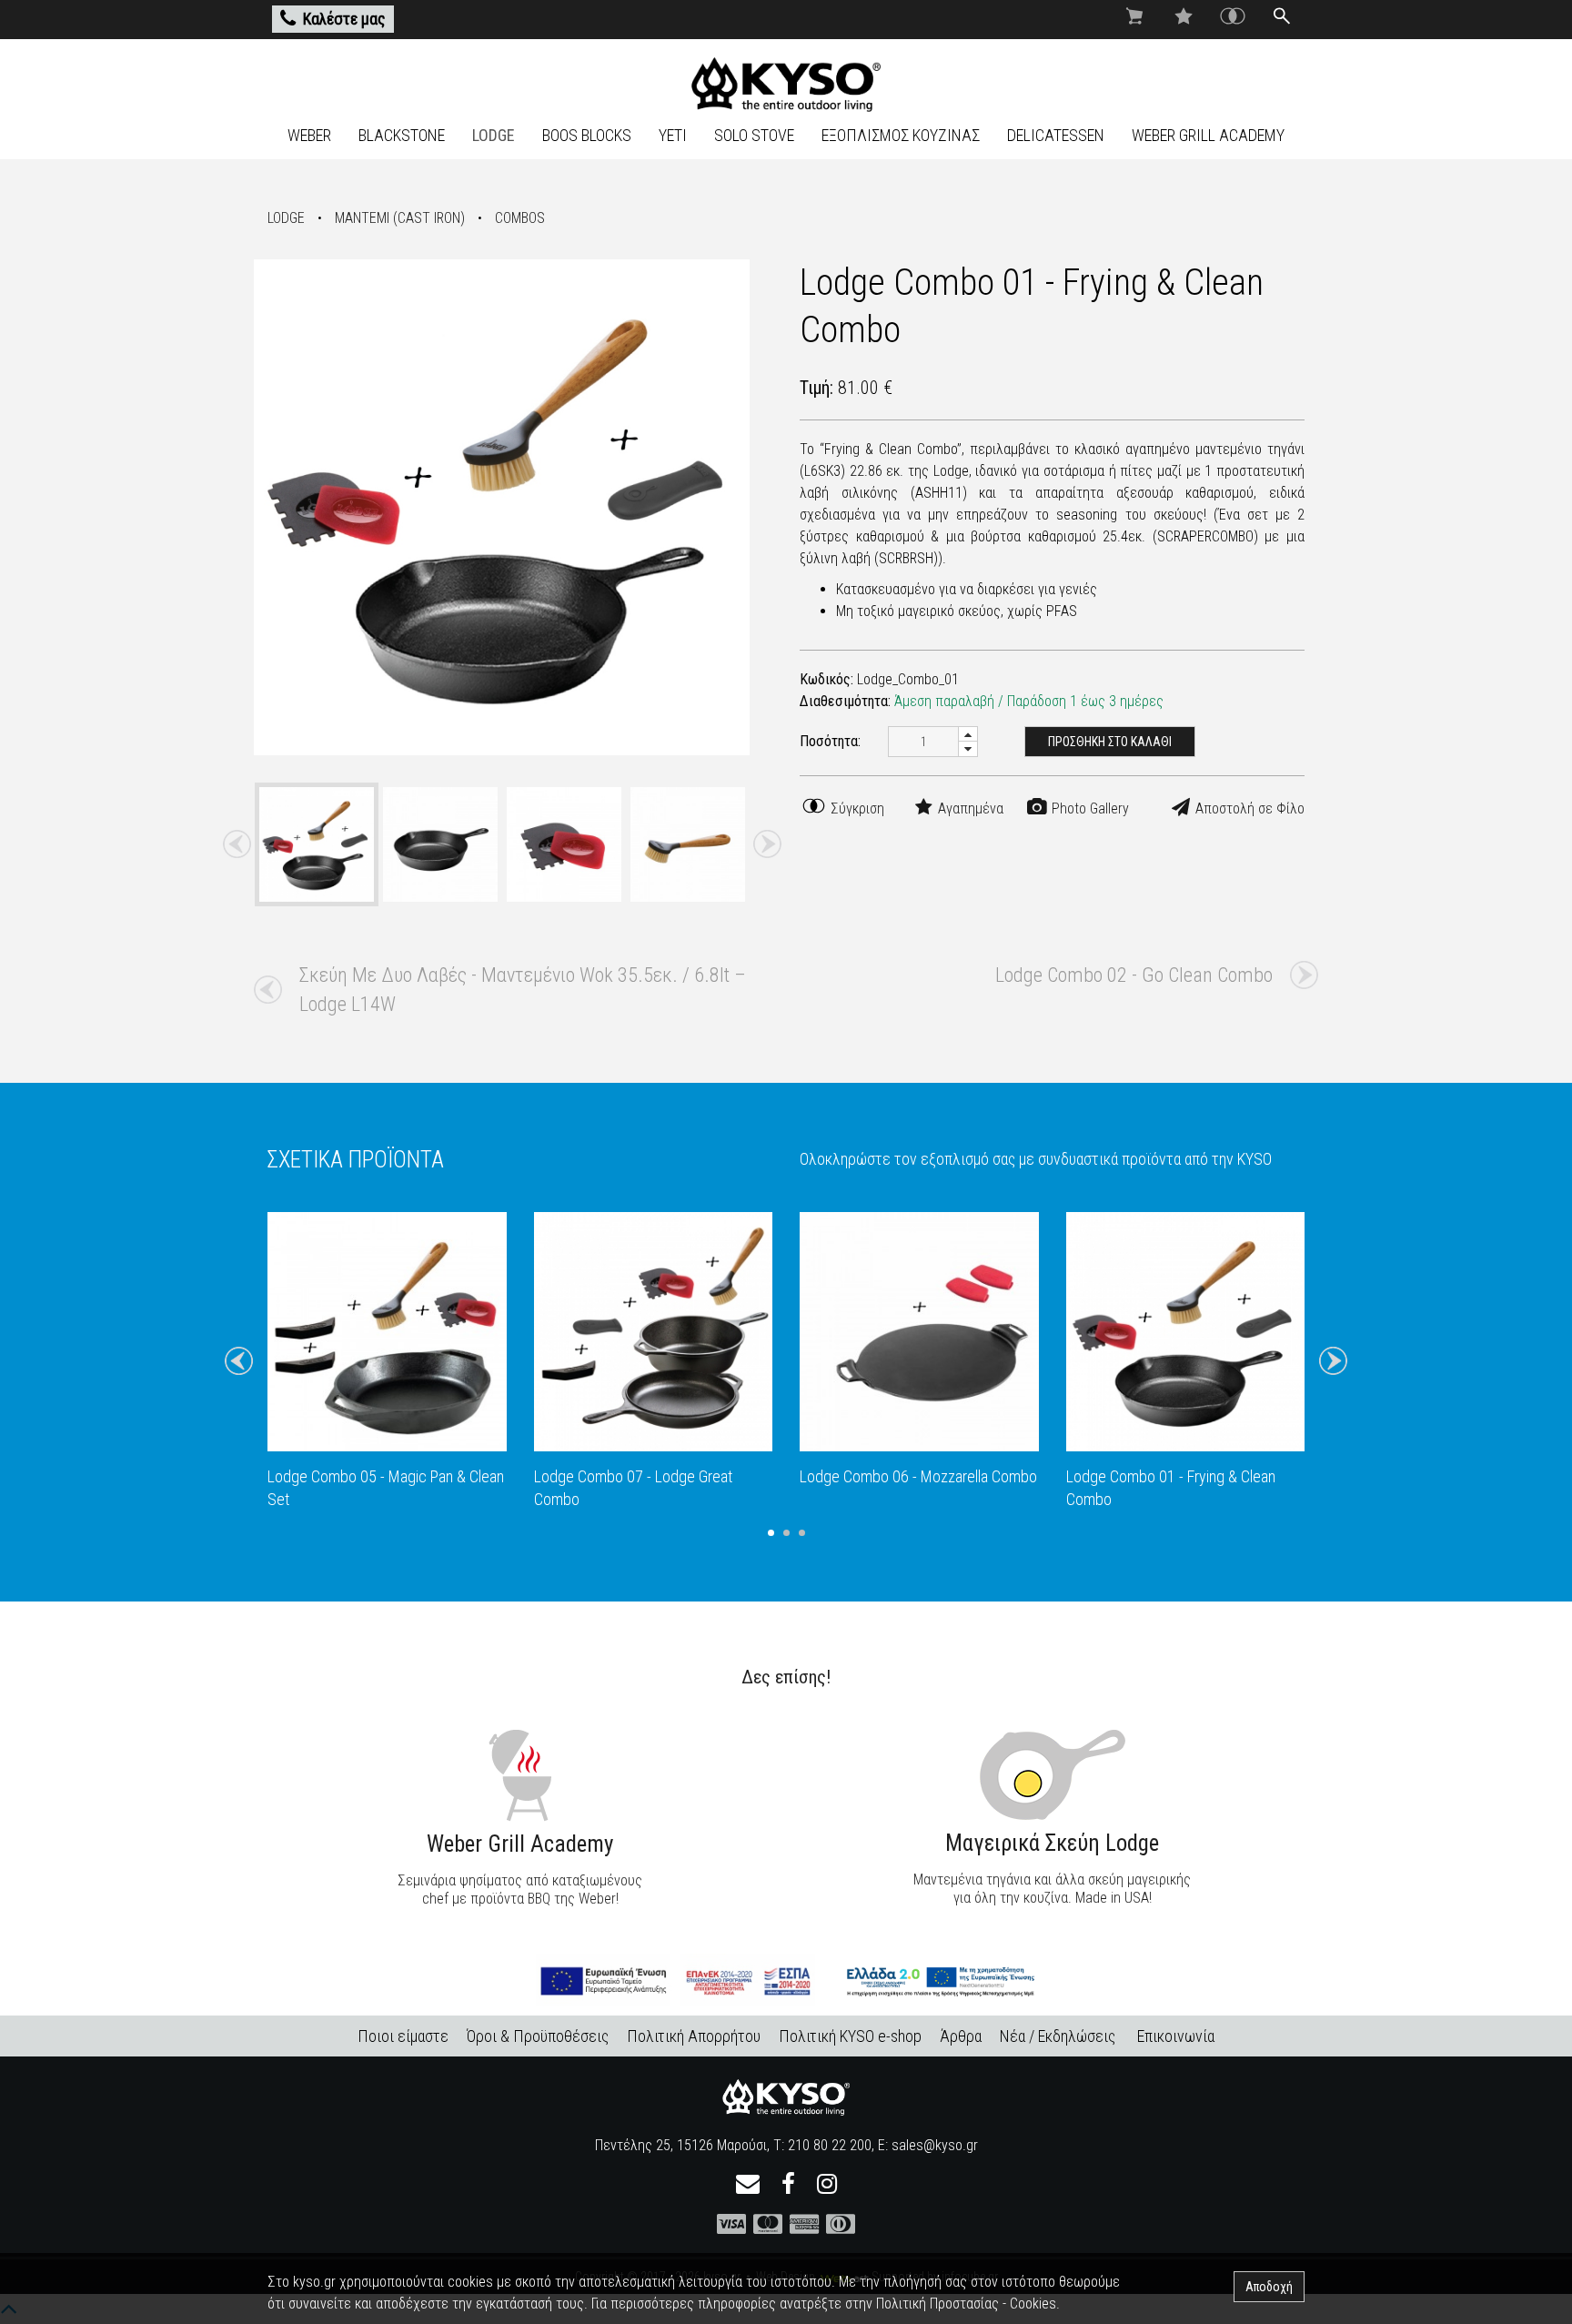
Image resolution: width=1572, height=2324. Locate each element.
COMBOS (520, 218)
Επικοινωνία (1176, 2036)
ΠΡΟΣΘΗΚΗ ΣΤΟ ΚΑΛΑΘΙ (1110, 742)
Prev (237, 844)
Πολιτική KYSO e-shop (850, 2036)
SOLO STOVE (754, 135)
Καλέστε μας (344, 19)
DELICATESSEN (1056, 135)
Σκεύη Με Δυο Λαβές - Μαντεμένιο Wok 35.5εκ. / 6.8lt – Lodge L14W (523, 990)
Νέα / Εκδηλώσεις (1058, 2036)
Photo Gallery (1088, 808)
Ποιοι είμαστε (403, 2036)
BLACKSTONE (402, 135)
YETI (673, 135)
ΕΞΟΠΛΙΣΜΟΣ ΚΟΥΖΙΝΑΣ (901, 135)
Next (767, 844)
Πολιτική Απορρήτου (694, 2036)
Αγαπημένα (969, 808)
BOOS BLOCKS (587, 135)
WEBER (309, 135)
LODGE (494, 135)
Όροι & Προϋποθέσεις (538, 2036)
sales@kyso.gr (935, 2145)
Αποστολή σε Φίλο (1248, 808)
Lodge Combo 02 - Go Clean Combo (1134, 975)
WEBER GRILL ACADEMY (1208, 135)
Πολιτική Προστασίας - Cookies (966, 2304)
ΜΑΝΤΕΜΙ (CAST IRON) (400, 218)
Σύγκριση (856, 808)
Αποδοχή (1269, 2287)
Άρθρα (961, 2036)
